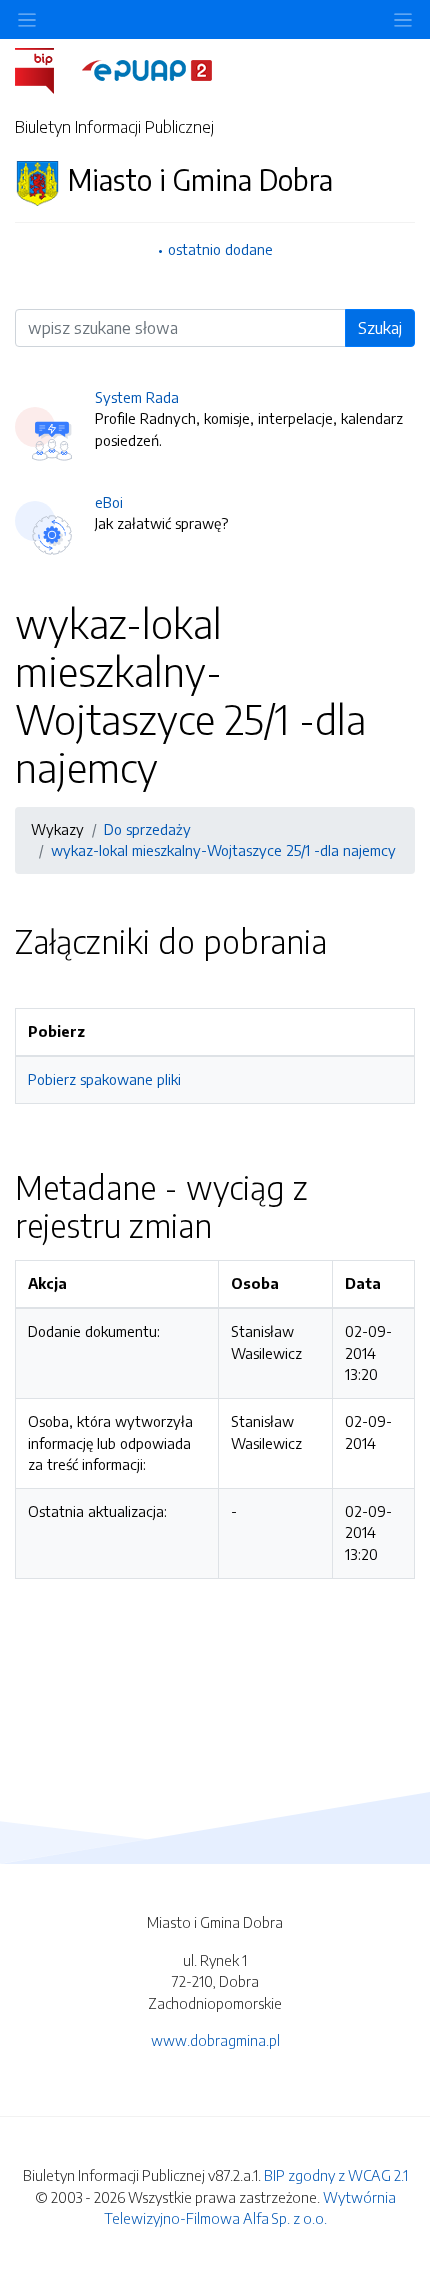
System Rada (137, 397)
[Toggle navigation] (403, 19)
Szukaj (380, 328)
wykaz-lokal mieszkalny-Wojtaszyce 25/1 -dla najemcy (223, 850)
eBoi (109, 502)
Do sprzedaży (147, 829)
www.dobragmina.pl (215, 2040)
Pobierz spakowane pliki (104, 1079)
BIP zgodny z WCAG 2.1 (336, 2175)
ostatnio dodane (220, 249)
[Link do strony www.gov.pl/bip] (46, 69)
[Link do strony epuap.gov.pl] (147, 69)
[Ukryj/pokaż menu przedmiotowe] (27, 19)
